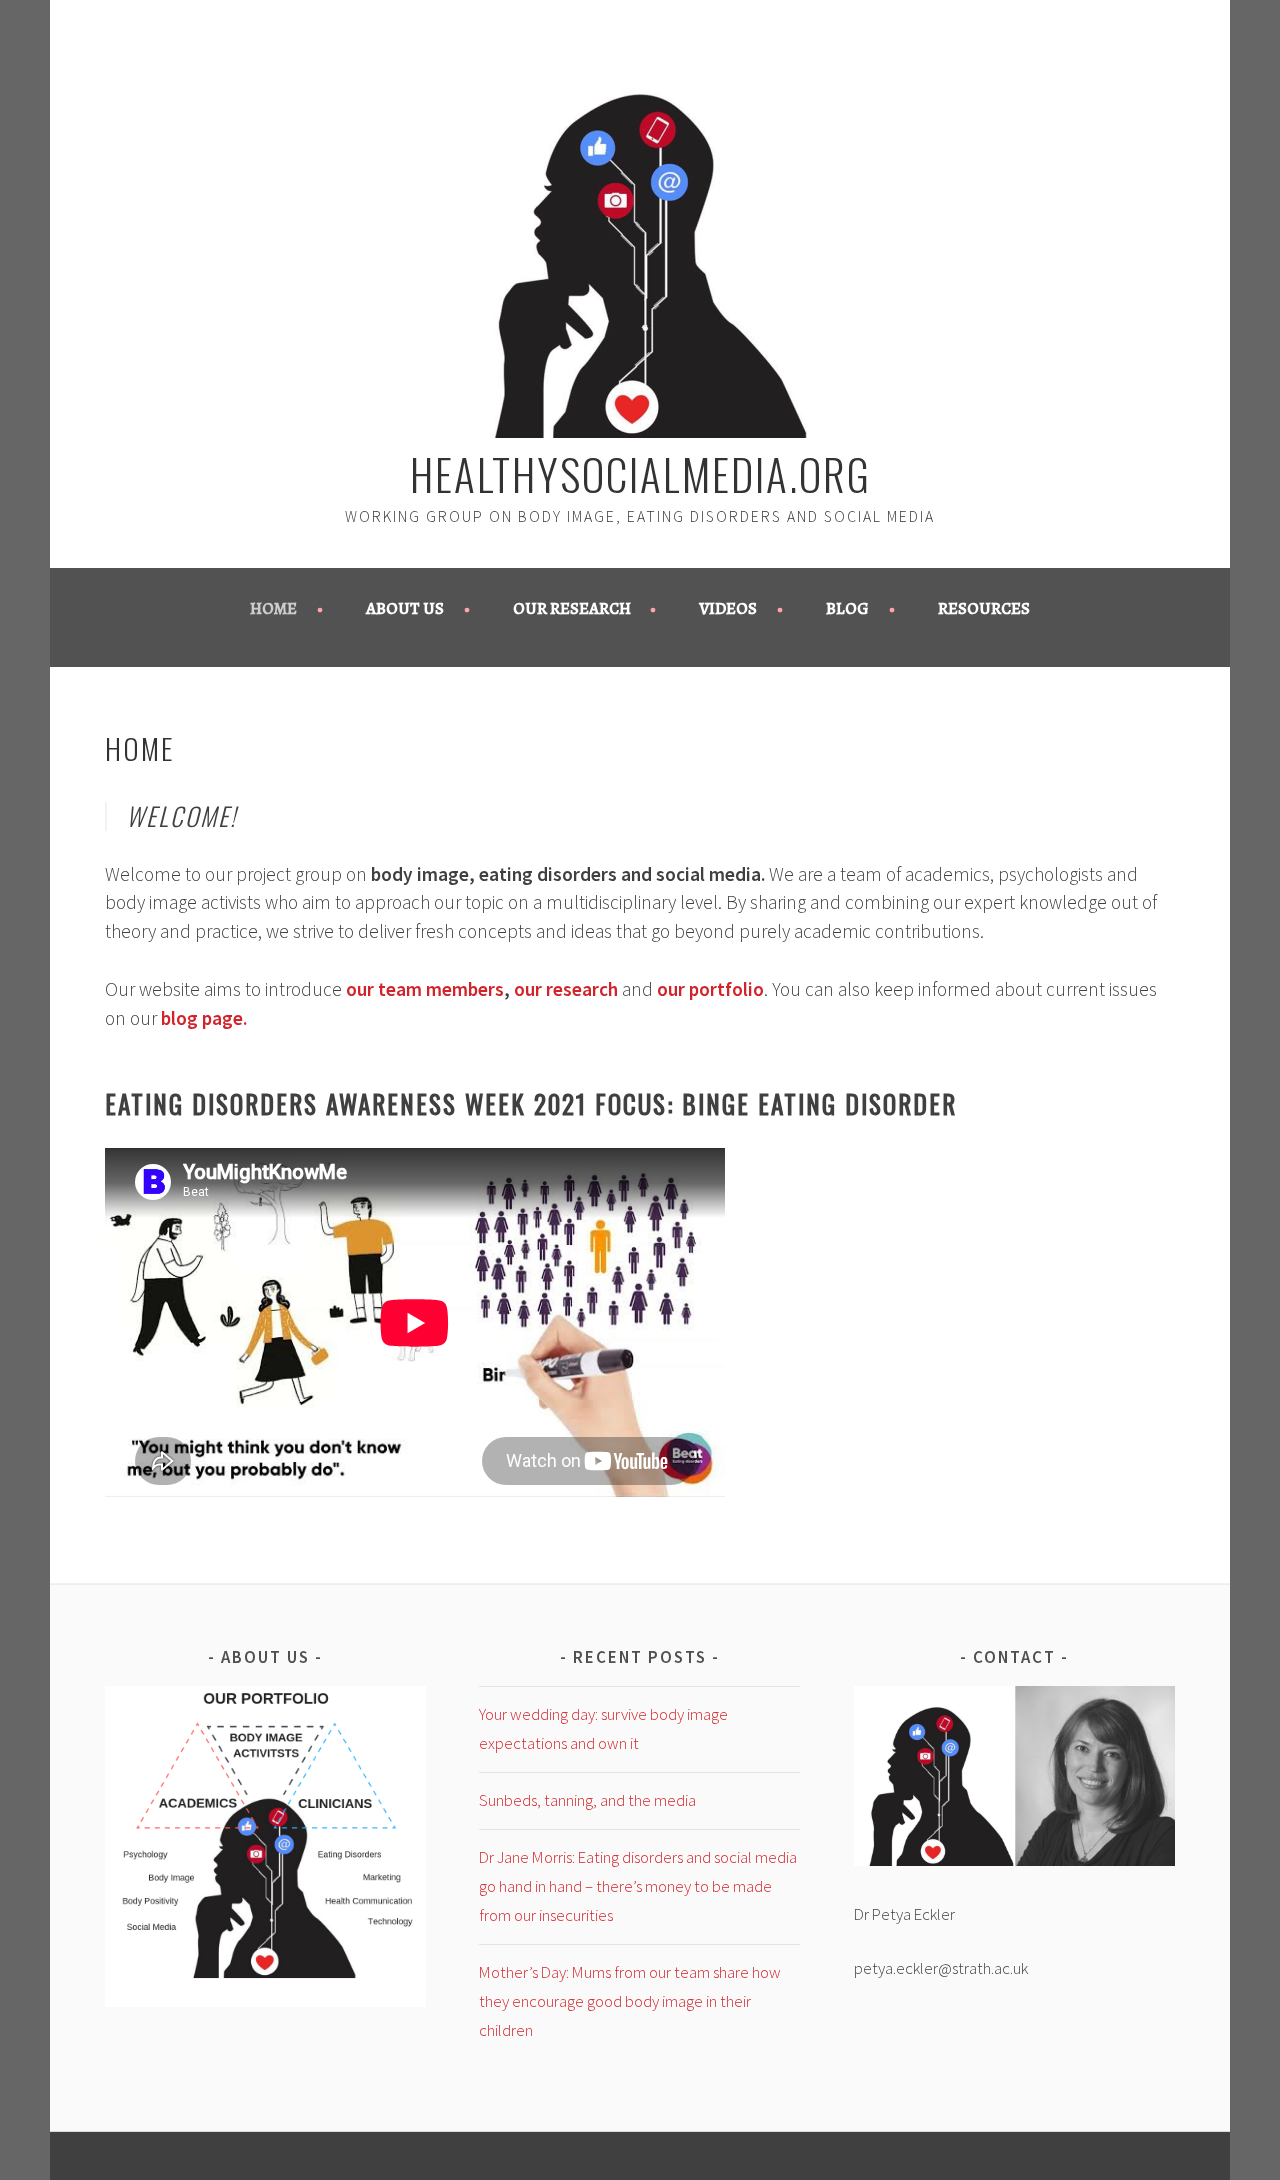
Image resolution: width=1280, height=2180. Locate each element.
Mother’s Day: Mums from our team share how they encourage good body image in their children (630, 2001)
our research (566, 989)
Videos (728, 608)
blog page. (204, 1018)
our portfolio (710, 989)
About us (405, 608)
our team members (425, 989)
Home (273, 608)
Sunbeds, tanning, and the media (587, 1800)
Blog (847, 608)
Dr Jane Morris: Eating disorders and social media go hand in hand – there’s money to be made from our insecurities (638, 1886)
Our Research (572, 608)
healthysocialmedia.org (640, 473)
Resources (984, 608)
